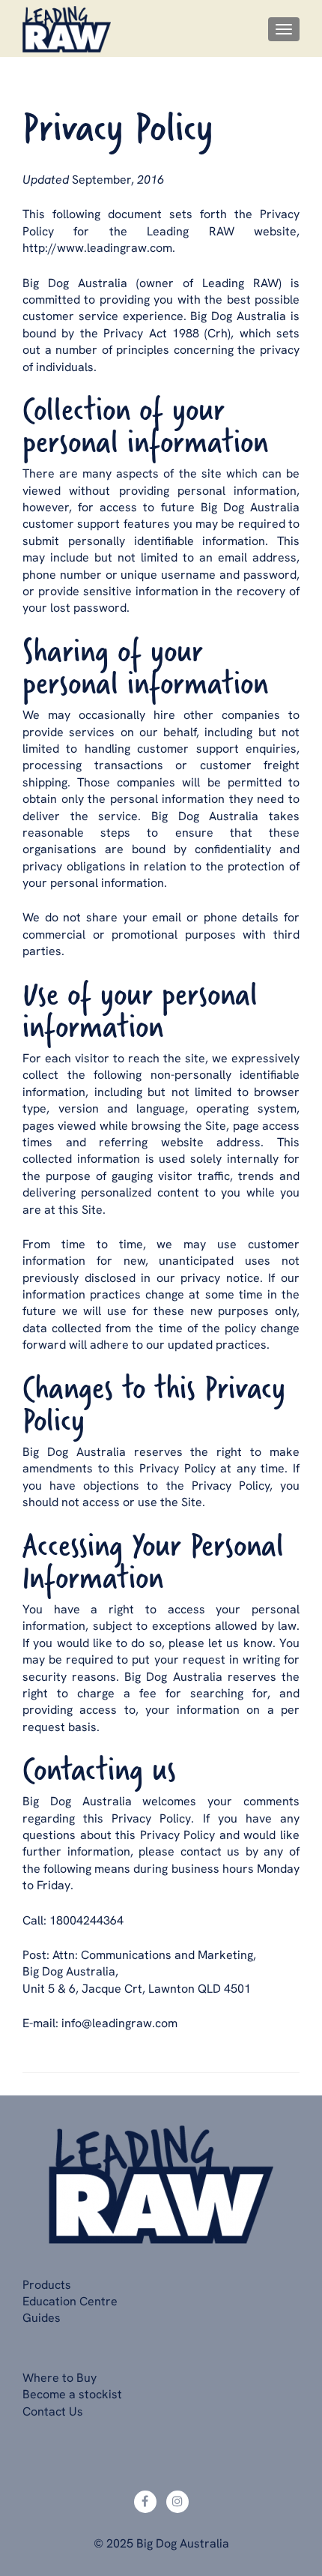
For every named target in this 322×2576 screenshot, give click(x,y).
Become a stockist (72, 2394)
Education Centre (70, 2301)
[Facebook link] (145, 2502)
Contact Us (53, 2411)
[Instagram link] (177, 2502)
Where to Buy (60, 2377)
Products (47, 2284)
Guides (42, 2317)
